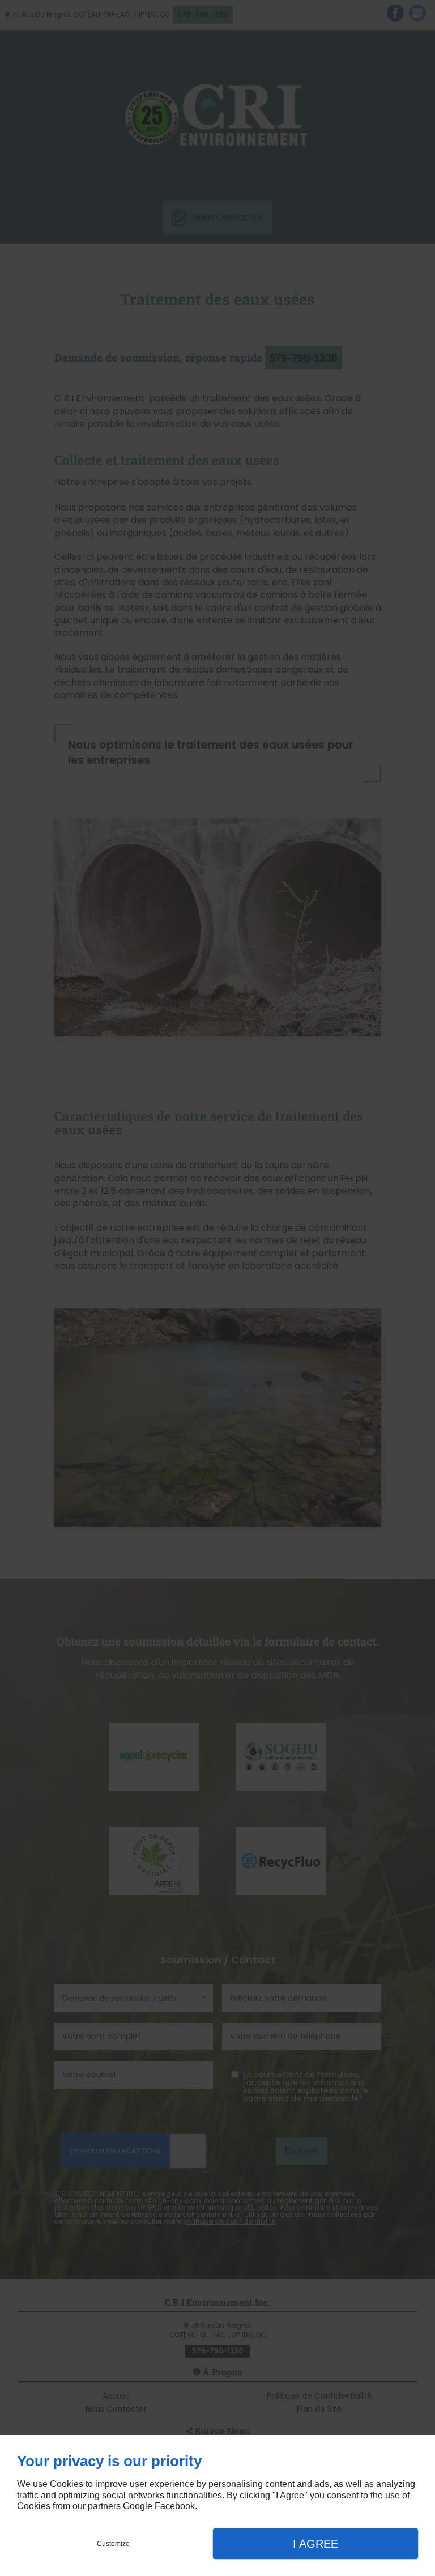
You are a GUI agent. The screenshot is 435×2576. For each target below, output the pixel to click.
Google (138, 2506)
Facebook (175, 2506)
